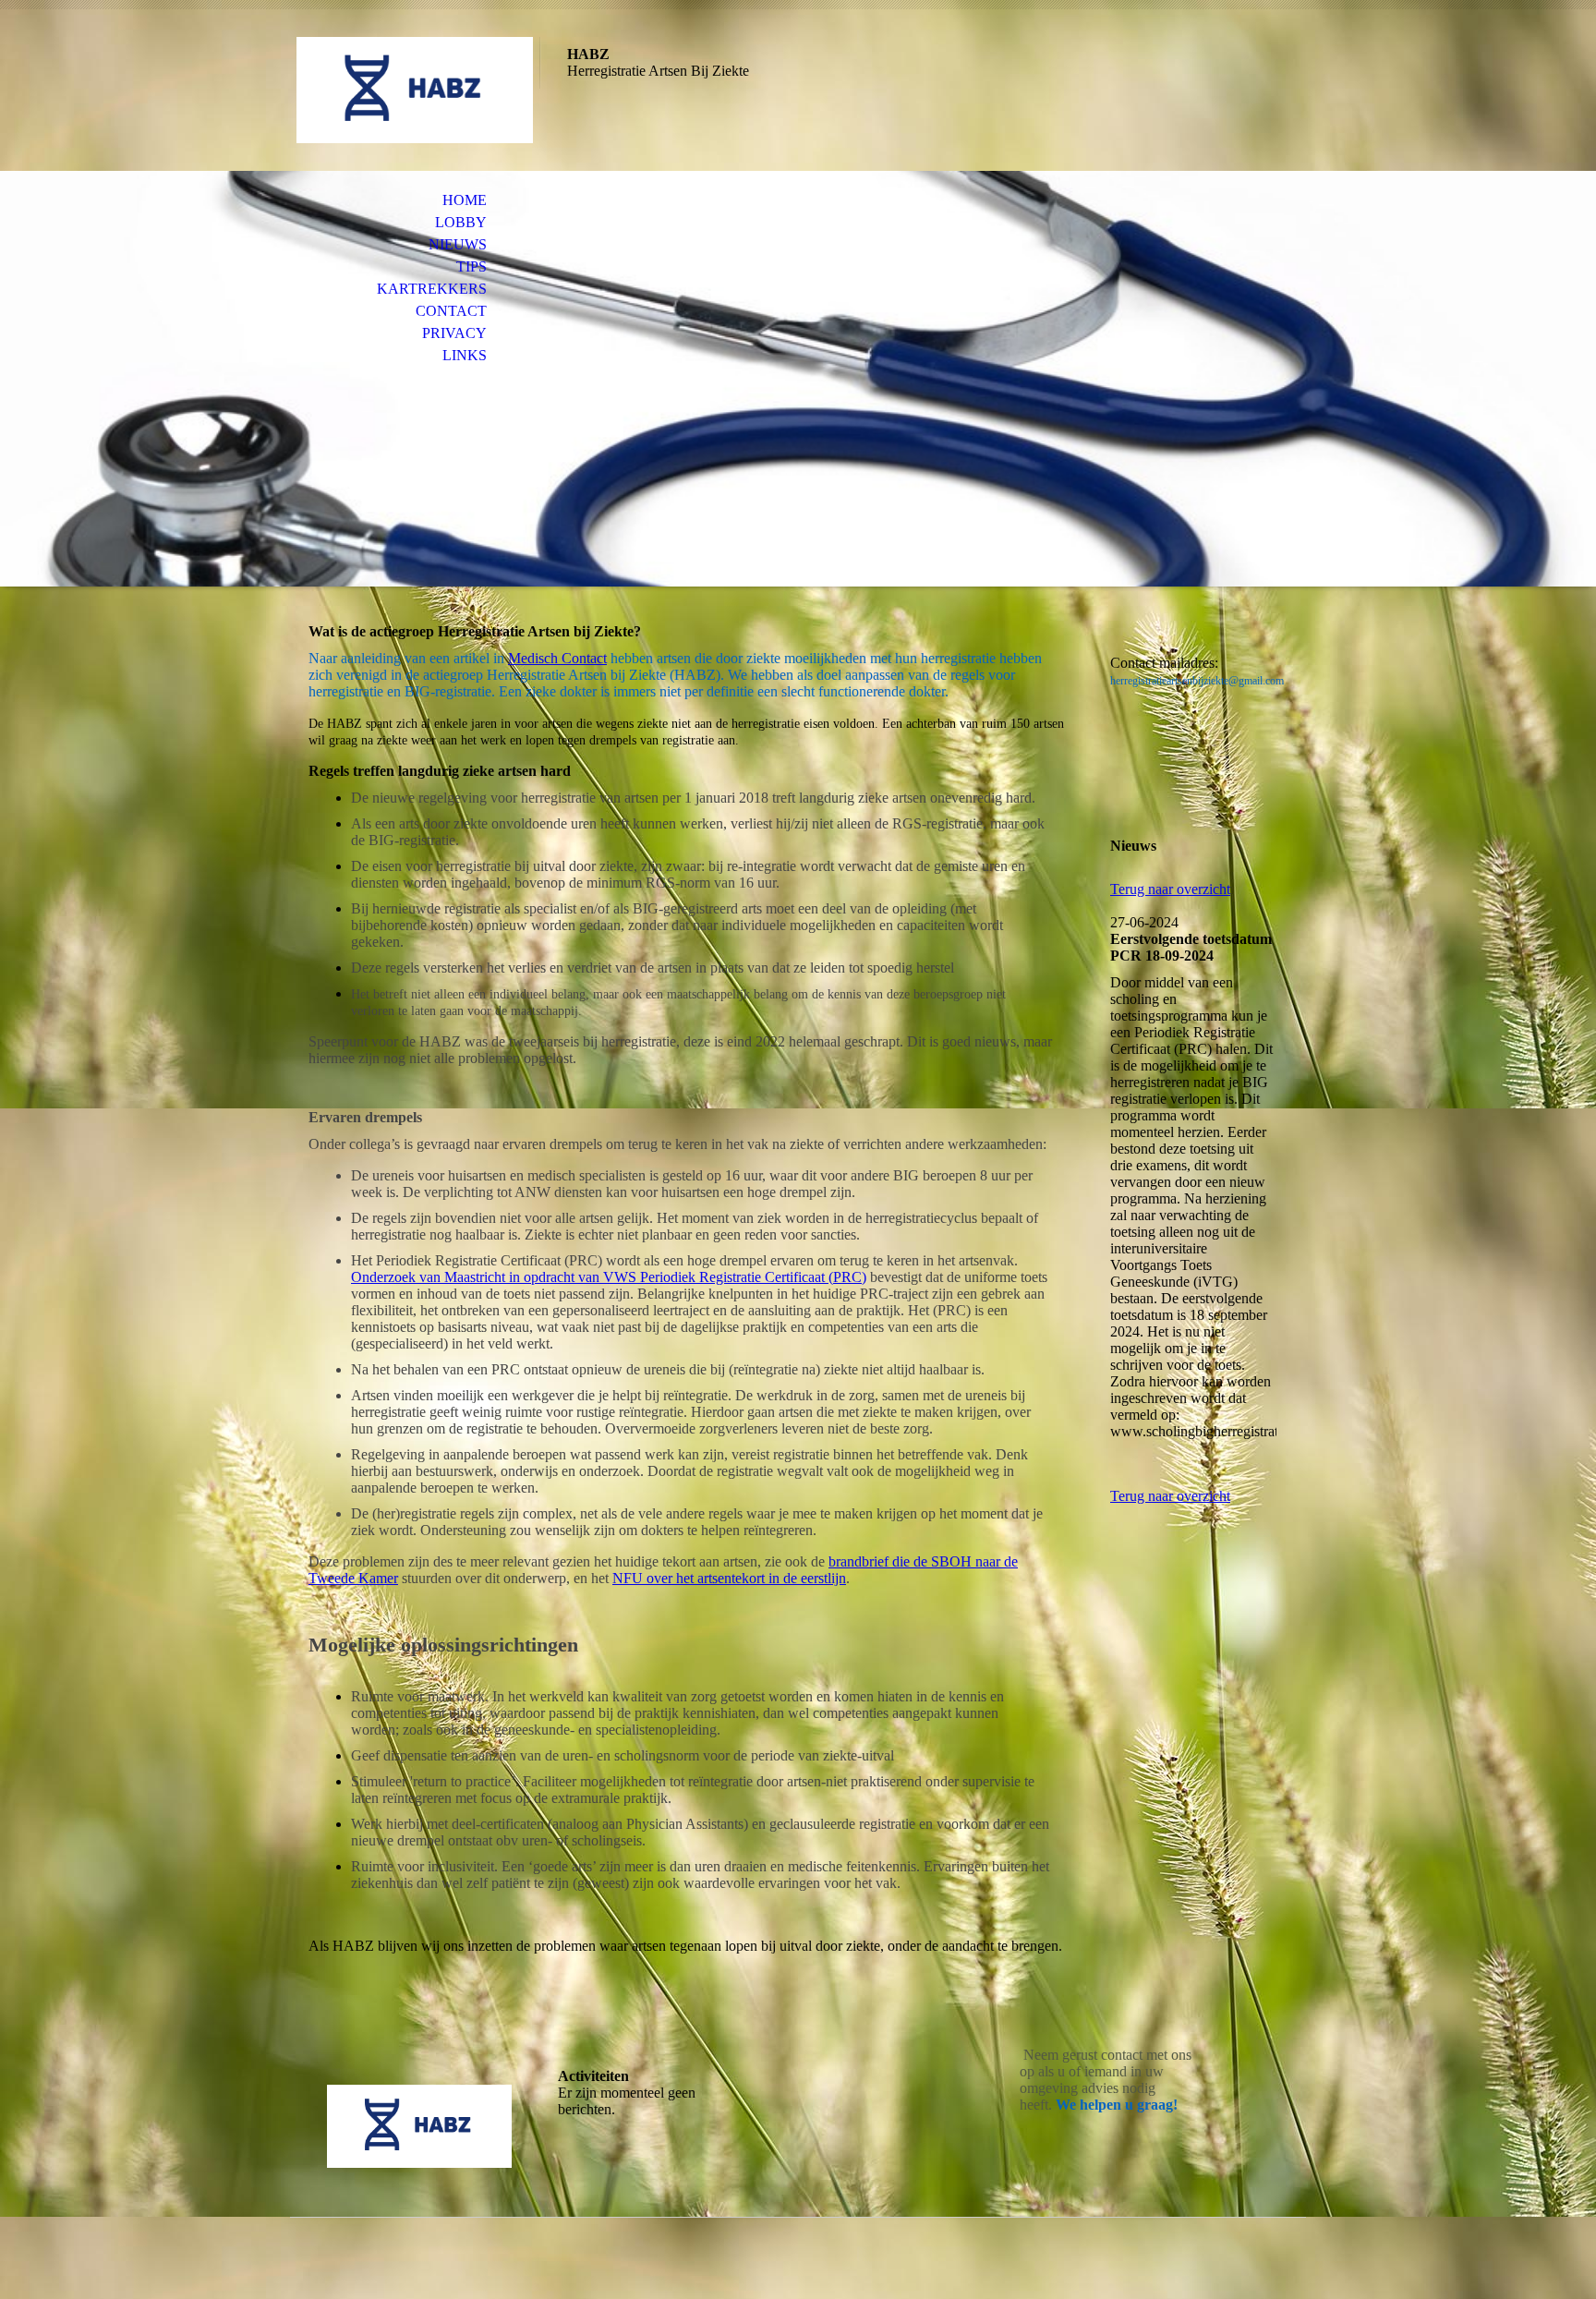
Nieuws (458, 244)
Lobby (461, 222)
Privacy (454, 333)
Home (465, 200)
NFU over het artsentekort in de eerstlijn (729, 1578)
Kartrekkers (432, 289)
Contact (451, 311)
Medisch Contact (557, 658)
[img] (415, 90)
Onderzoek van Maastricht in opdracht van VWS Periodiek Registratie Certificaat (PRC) (609, 1277)
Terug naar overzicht (1170, 889)
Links (465, 355)
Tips (472, 266)
